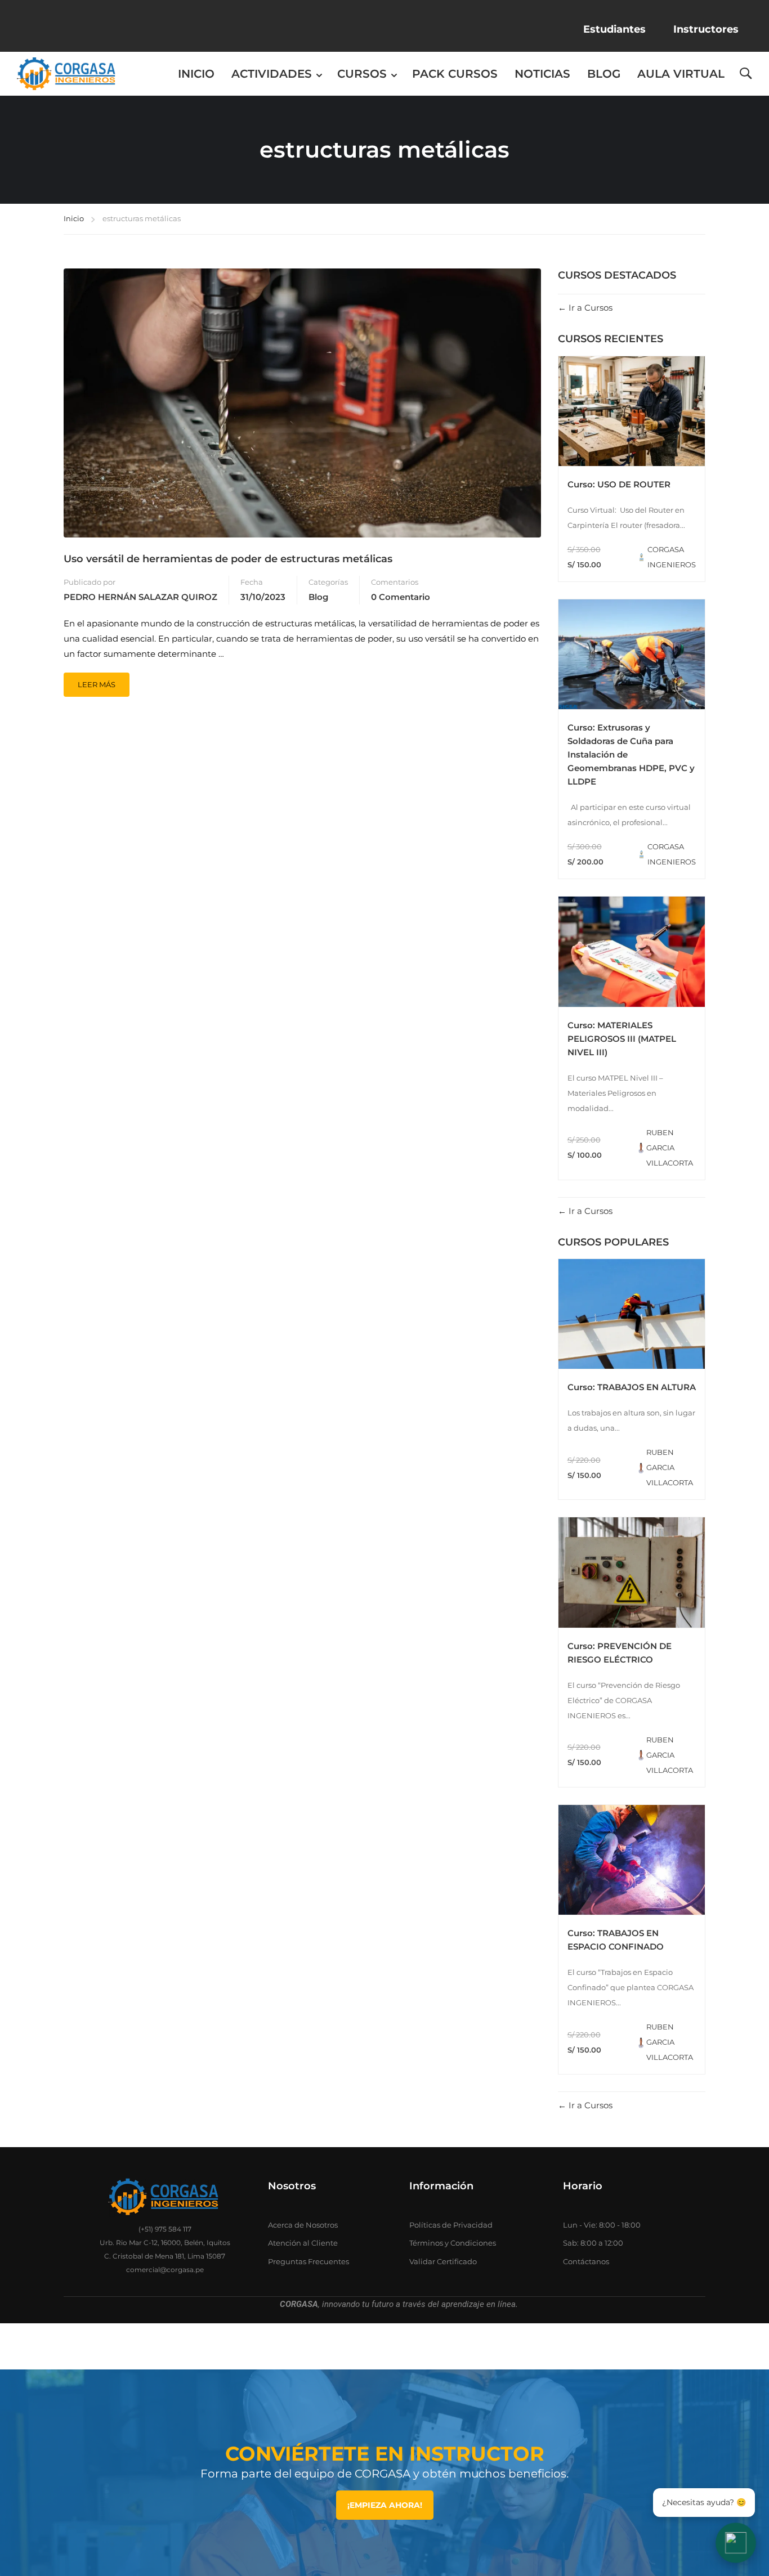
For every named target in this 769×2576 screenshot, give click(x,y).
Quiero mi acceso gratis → (385, 1407)
